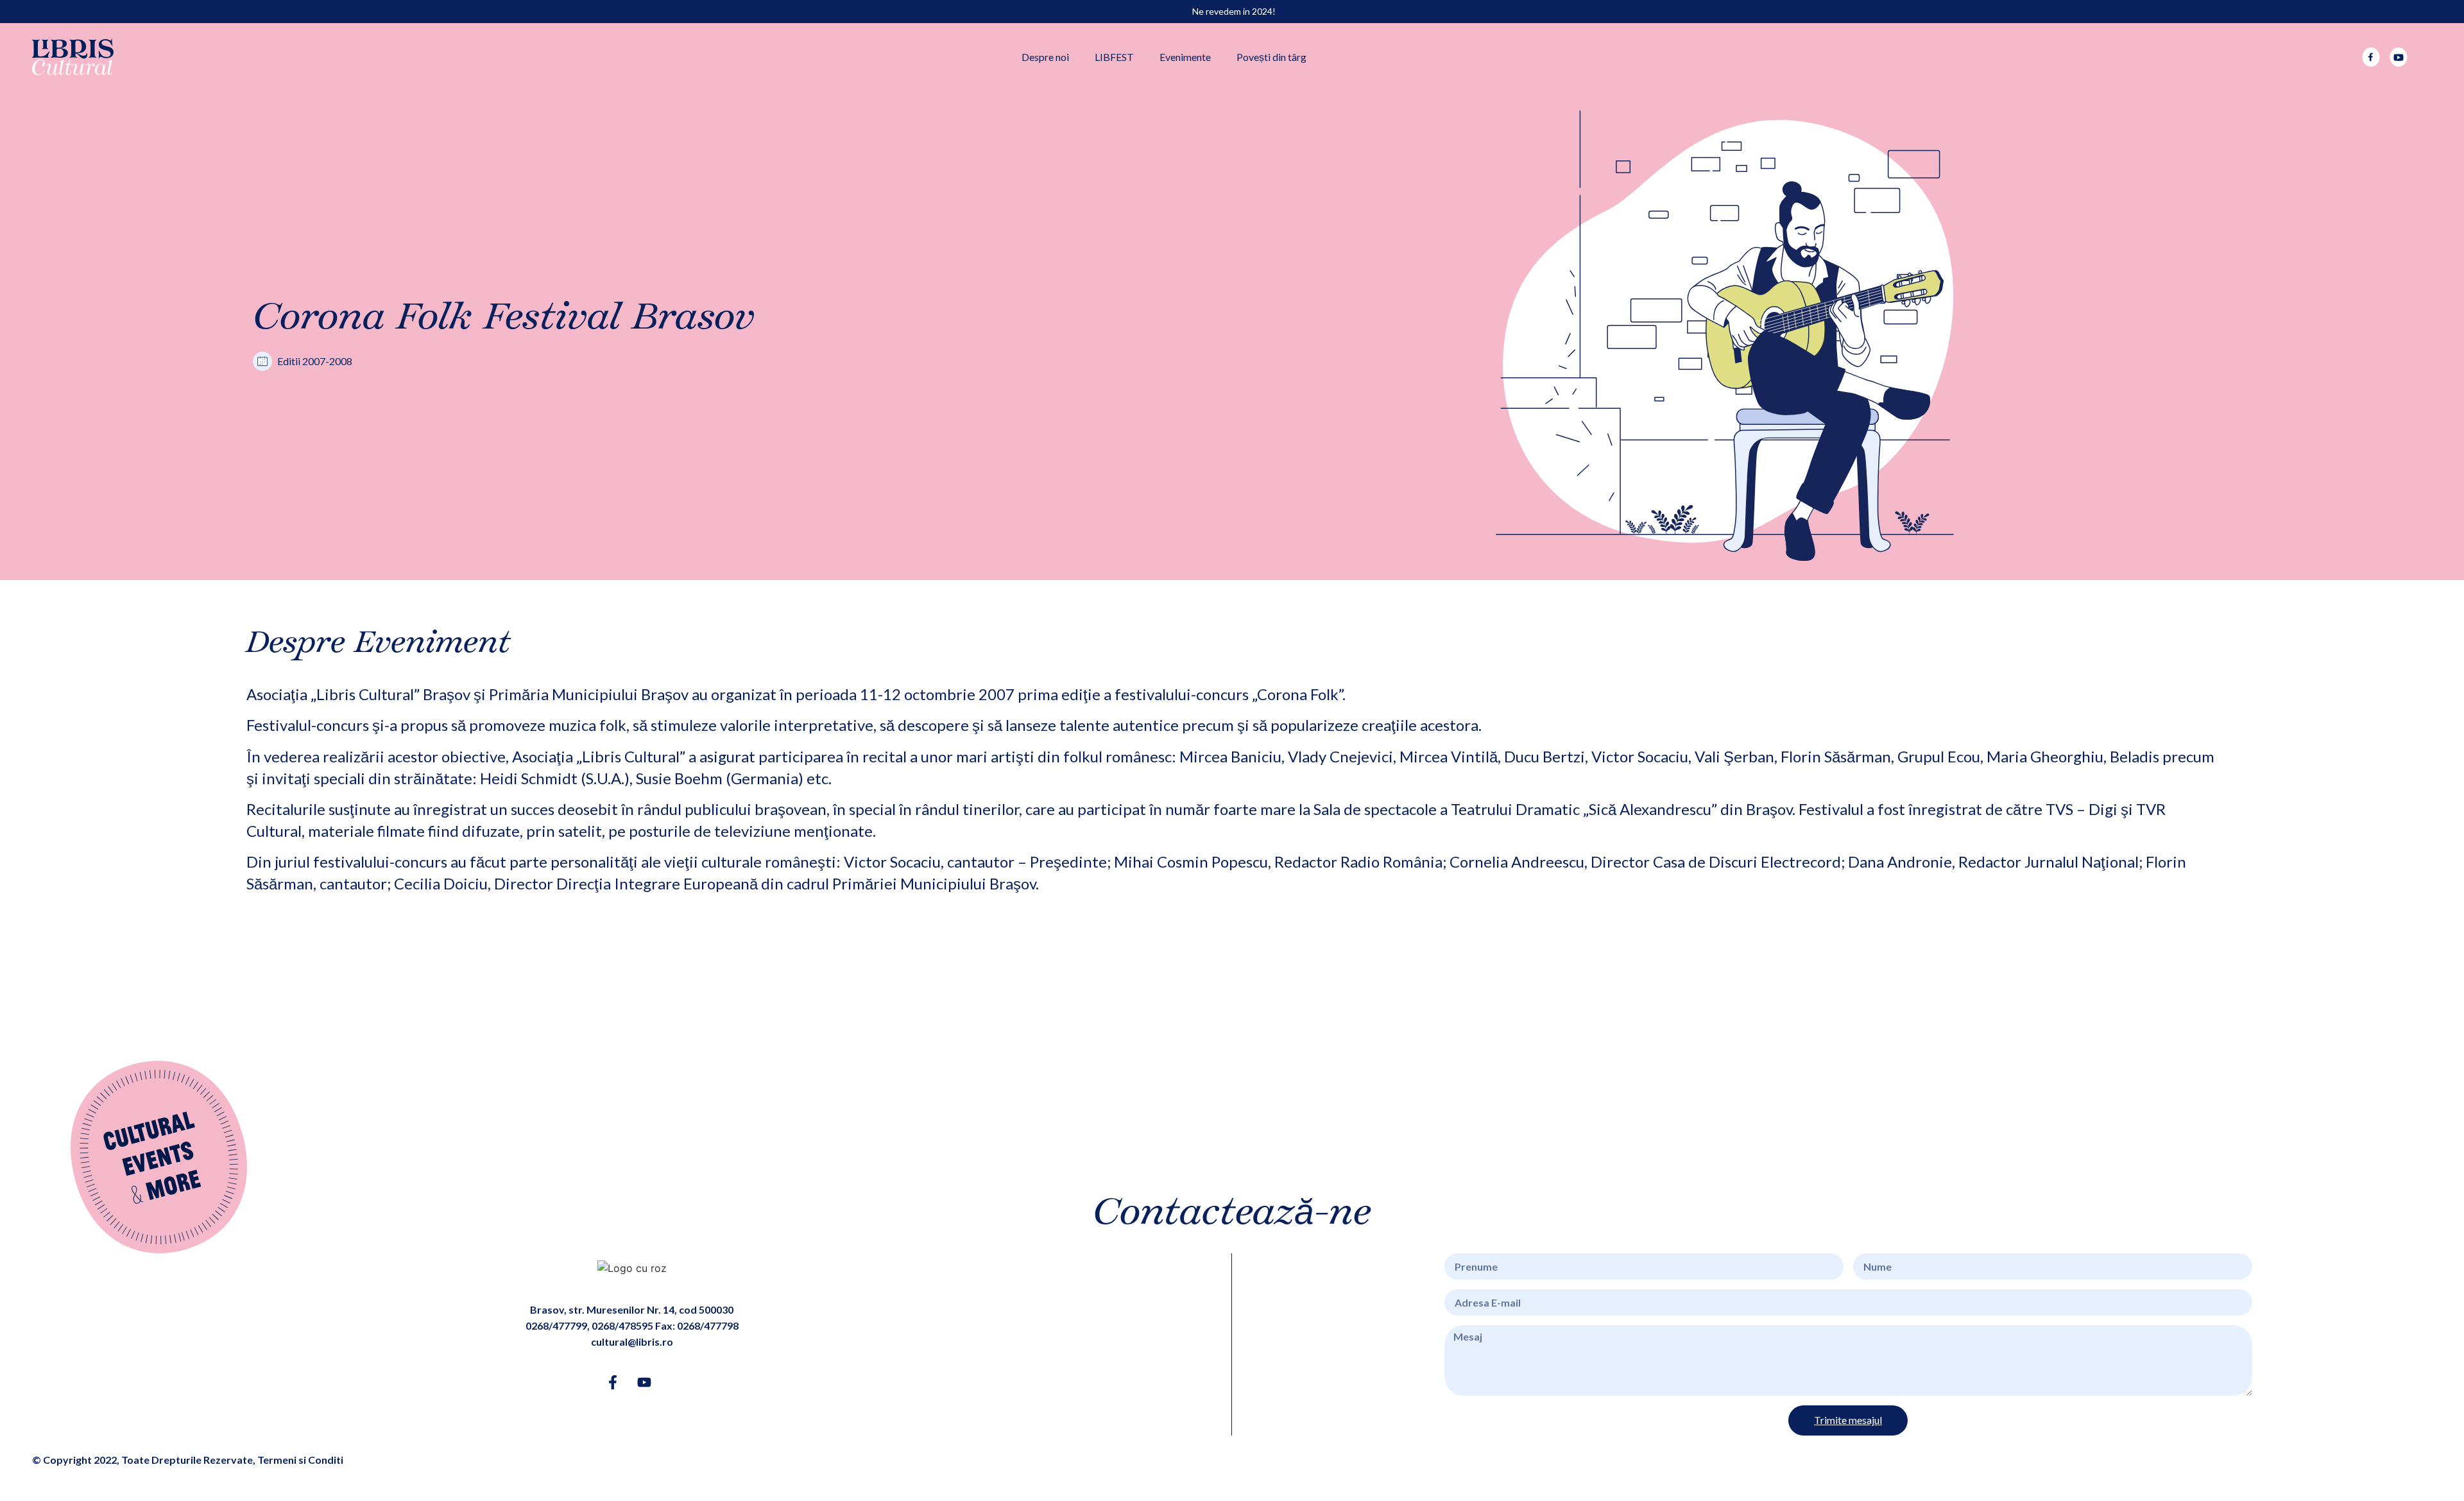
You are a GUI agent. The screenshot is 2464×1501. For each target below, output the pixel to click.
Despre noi (1045, 57)
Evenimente (1185, 57)
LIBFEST (1114, 57)
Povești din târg (1271, 57)
